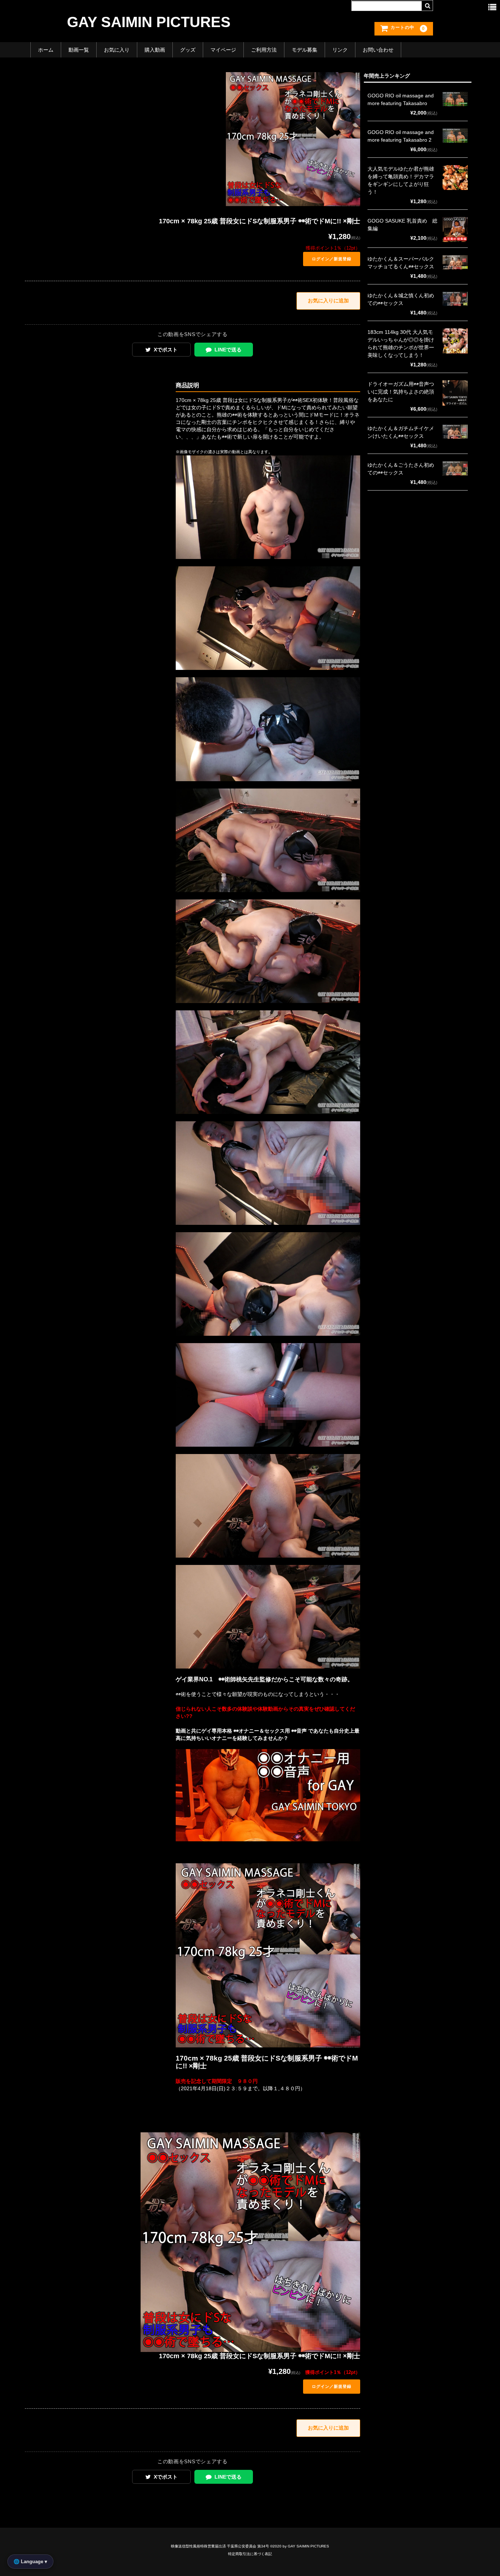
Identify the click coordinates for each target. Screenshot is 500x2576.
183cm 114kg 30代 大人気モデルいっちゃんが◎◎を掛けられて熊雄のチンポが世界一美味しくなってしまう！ (401, 344)
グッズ (188, 50)
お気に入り (117, 50)
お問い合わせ (378, 50)
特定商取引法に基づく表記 (250, 2554)
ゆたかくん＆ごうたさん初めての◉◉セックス (401, 469)
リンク (340, 50)
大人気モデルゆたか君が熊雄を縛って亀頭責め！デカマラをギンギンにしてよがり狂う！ (401, 180)
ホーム (46, 50)
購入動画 (155, 50)
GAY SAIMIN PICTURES (149, 22)
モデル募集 (305, 50)
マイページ (223, 50)
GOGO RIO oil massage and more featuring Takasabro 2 (401, 136)
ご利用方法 (264, 50)
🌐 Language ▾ (30, 2562)
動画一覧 (79, 50)
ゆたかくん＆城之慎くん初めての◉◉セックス (401, 299)
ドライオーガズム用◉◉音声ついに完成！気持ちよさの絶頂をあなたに (401, 392)
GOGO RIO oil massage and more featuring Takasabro (401, 99)
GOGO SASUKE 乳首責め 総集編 (402, 225)
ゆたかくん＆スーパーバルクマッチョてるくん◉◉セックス (401, 263)
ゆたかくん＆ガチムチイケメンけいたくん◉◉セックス (401, 432)
